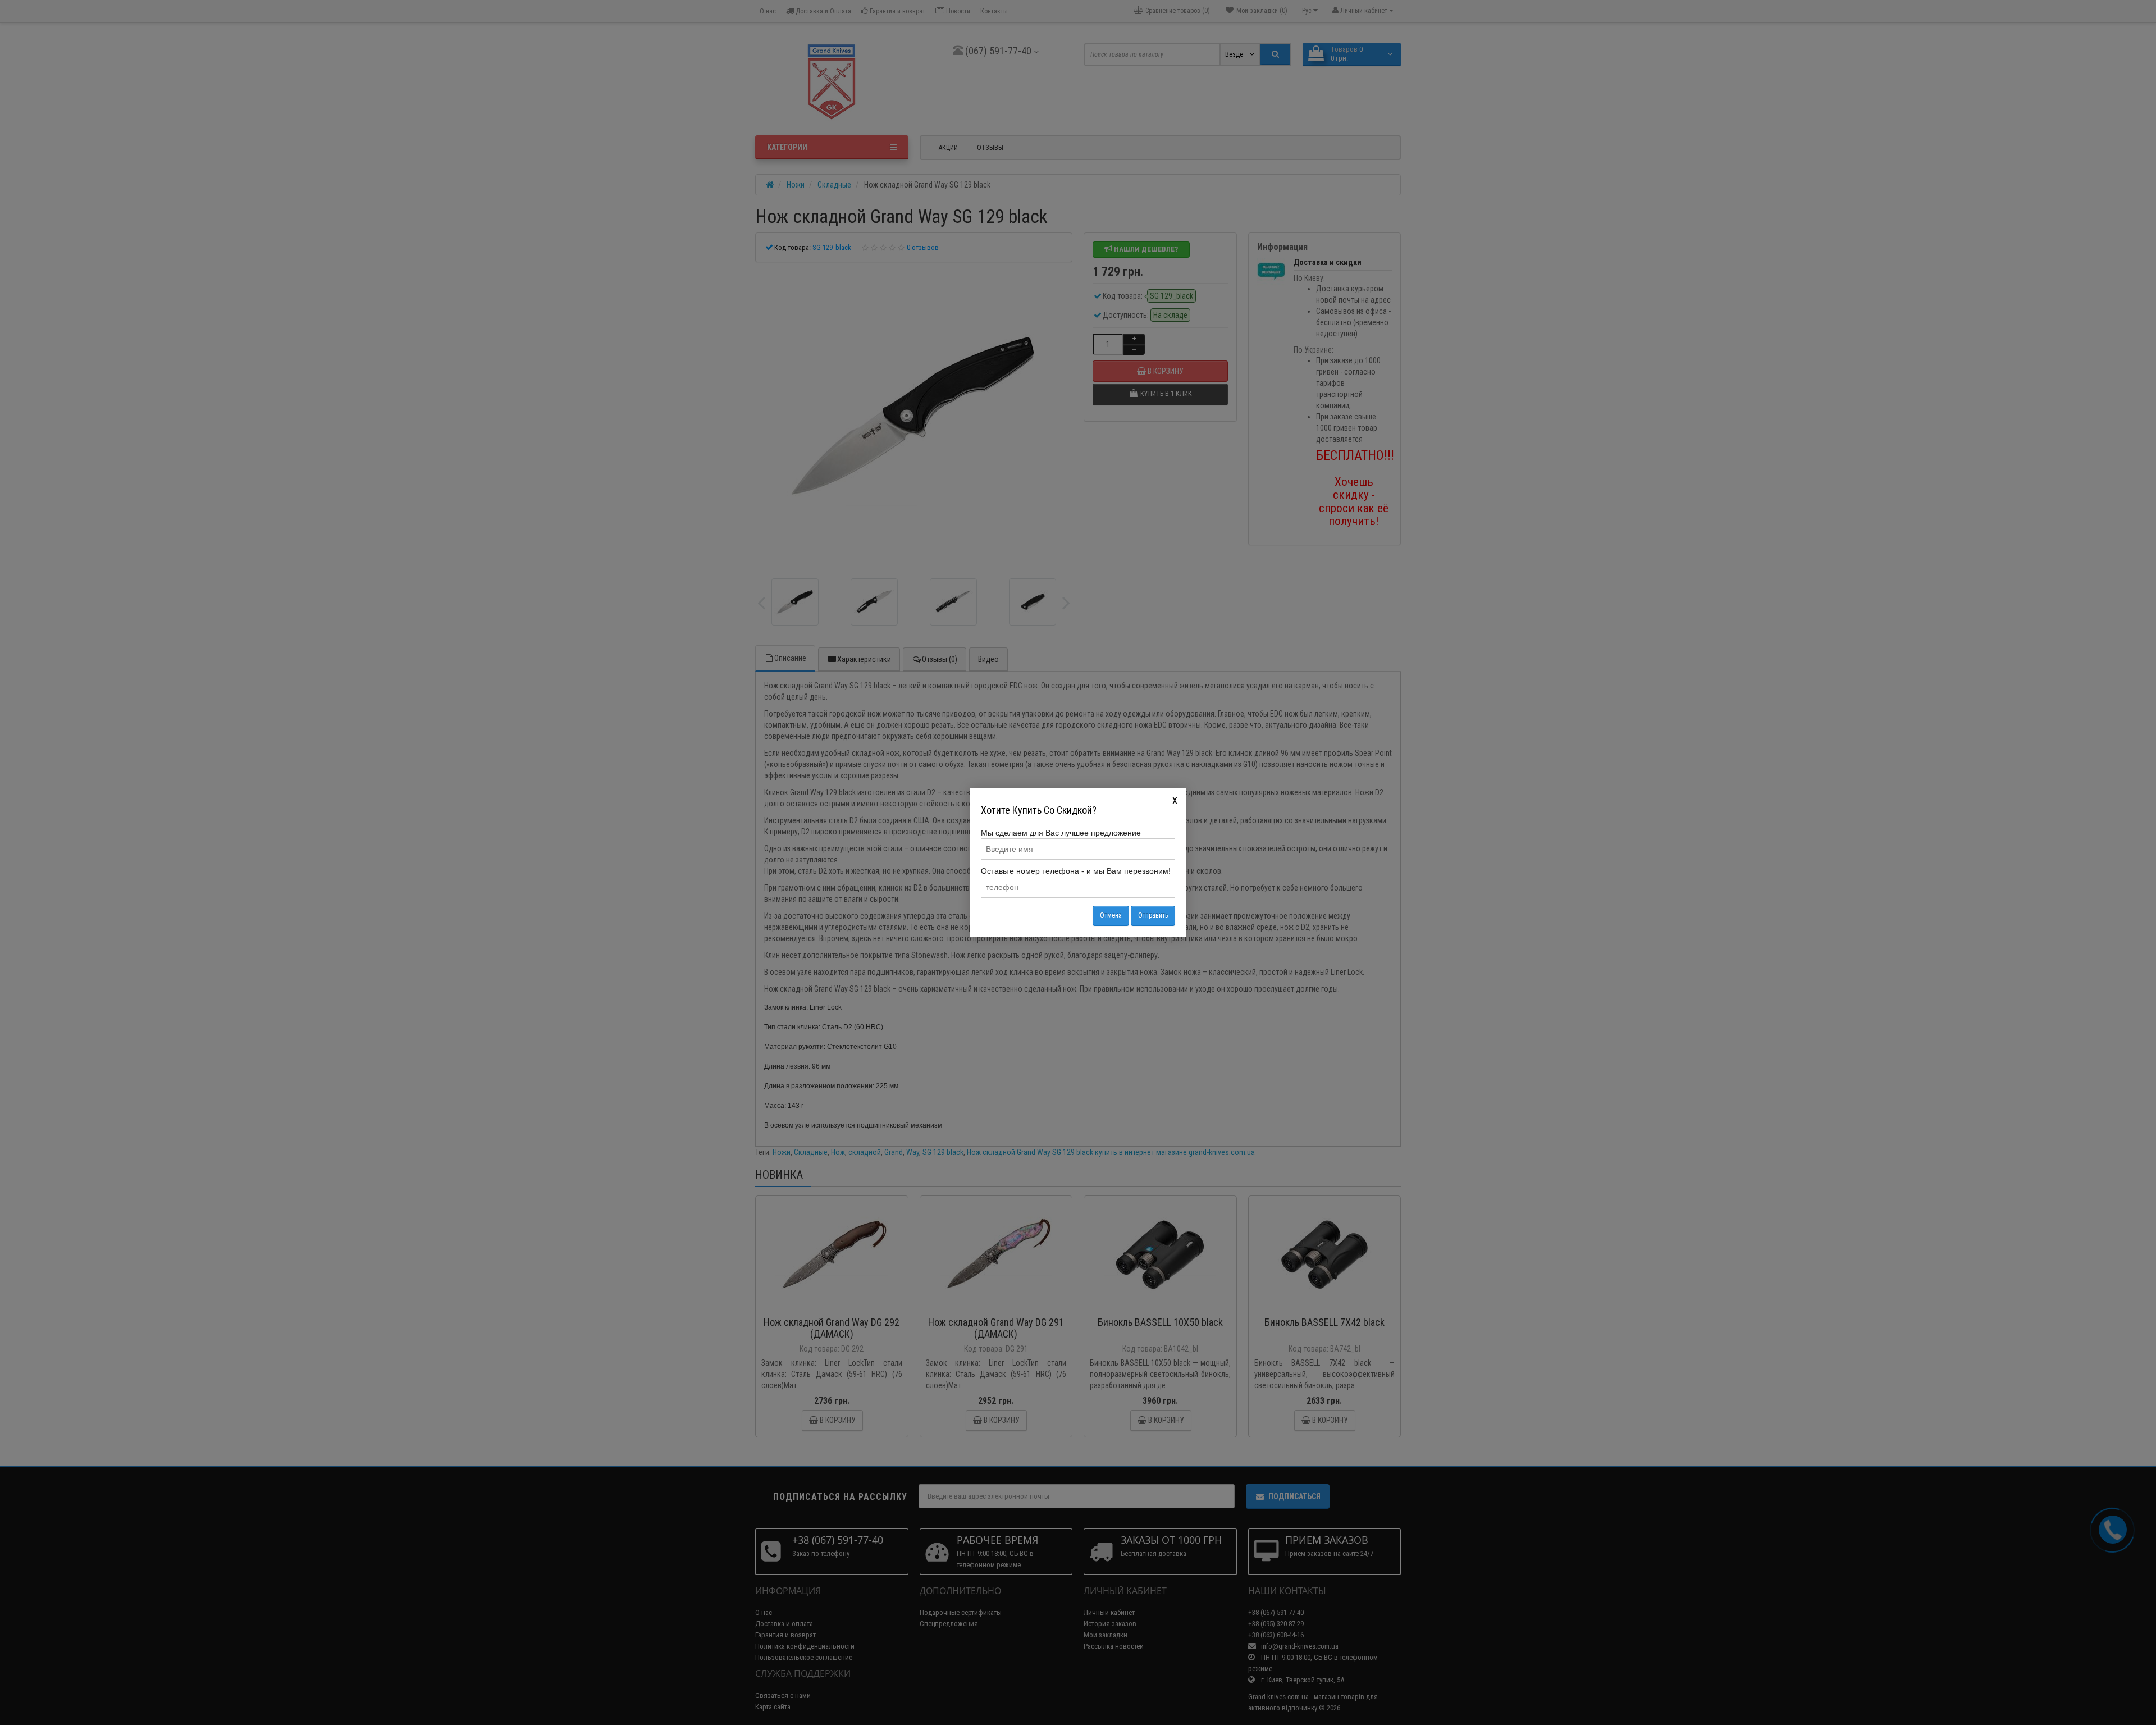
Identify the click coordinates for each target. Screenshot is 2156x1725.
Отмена (1111, 915)
